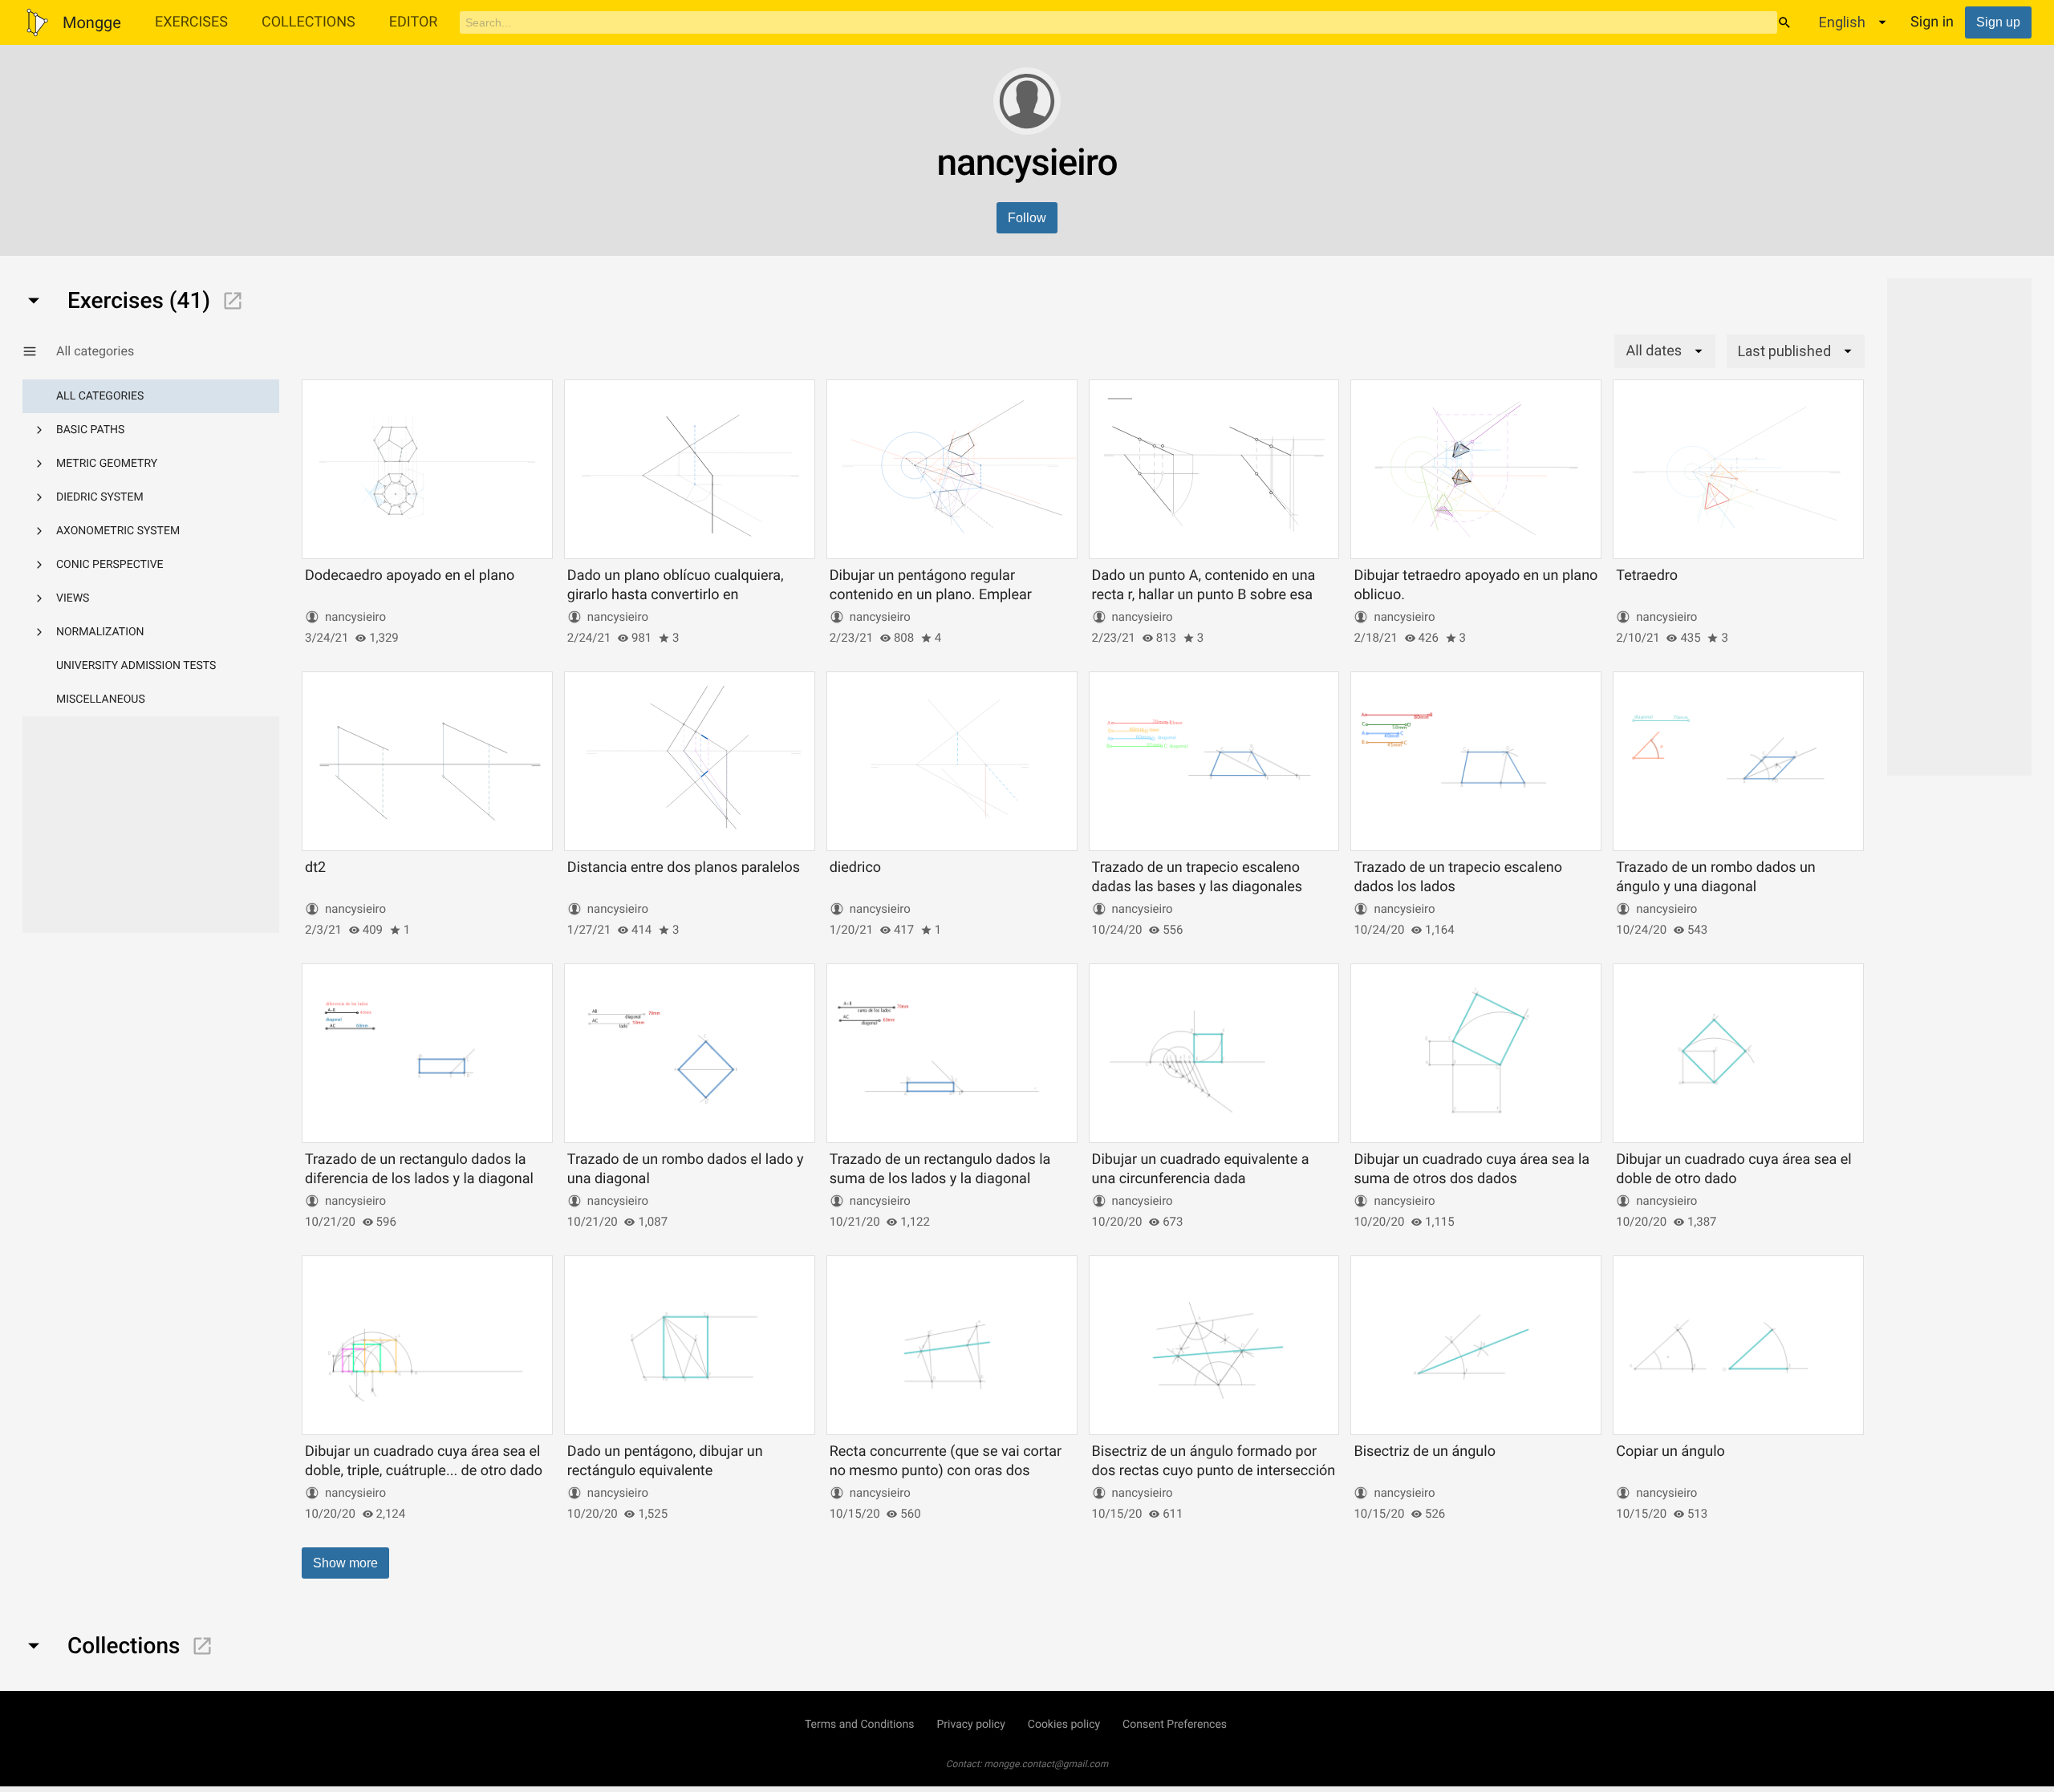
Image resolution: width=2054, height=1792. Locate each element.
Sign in (1932, 22)
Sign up (1998, 22)
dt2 (315, 868)
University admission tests (136, 666)
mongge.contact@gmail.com (1047, 1764)
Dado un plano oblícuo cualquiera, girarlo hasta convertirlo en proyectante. (676, 594)
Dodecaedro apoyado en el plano (410, 576)
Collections (309, 22)
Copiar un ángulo (1670, 1451)
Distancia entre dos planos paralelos (684, 868)
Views (73, 598)
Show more (345, 1563)
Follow (1027, 218)
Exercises (191, 22)
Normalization (100, 632)
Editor (414, 22)
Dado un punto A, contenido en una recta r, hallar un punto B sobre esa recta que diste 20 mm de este (1204, 594)
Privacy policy (970, 1725)
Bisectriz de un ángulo (1425, 1451)
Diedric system (100, 497)
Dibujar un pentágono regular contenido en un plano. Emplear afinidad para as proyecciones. (931, 594)
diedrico (855, 868)
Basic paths (90, 430)
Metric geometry (107, 464)
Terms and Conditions (860, 1725)
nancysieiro (355, 617)
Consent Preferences (1175, 1725)
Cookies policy (1064, 1725)
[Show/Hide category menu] (39, 351)
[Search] (1784, 22)
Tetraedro (1647, 576)
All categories (100, 396)
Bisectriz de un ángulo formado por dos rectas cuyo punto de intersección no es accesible (1214, 1470)
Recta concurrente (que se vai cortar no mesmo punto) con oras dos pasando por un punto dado (946, 1470)
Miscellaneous (101, 699)
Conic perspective (110, 565)
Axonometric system (118, 531)
